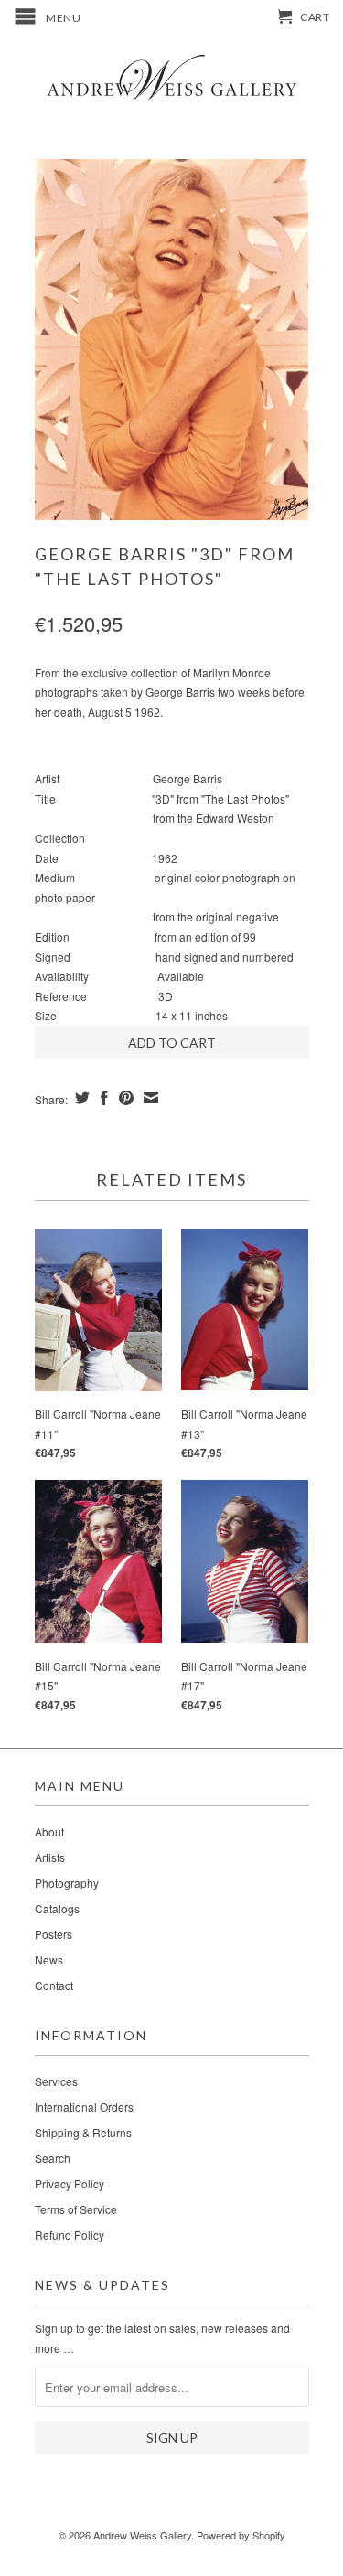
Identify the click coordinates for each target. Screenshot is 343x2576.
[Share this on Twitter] (80, 1098)
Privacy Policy (70, 2183)
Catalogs (57, 1908)
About (49, 1831)
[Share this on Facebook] (102, 1098)
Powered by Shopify (241, 2535)
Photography (67, 1883)
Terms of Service (76, 2209)
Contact (54, 1985)
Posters (54, 1934)
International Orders (84, 2107)
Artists (50, 1857)
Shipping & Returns (83, 2132)
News (49, 1959)
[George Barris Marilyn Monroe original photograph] (172, 340)
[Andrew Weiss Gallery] (172, 76)
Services (56, 2081)
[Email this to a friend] (149, 1098)
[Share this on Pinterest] (124, 1098)
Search (53, 2158)
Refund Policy (70, 2235)
